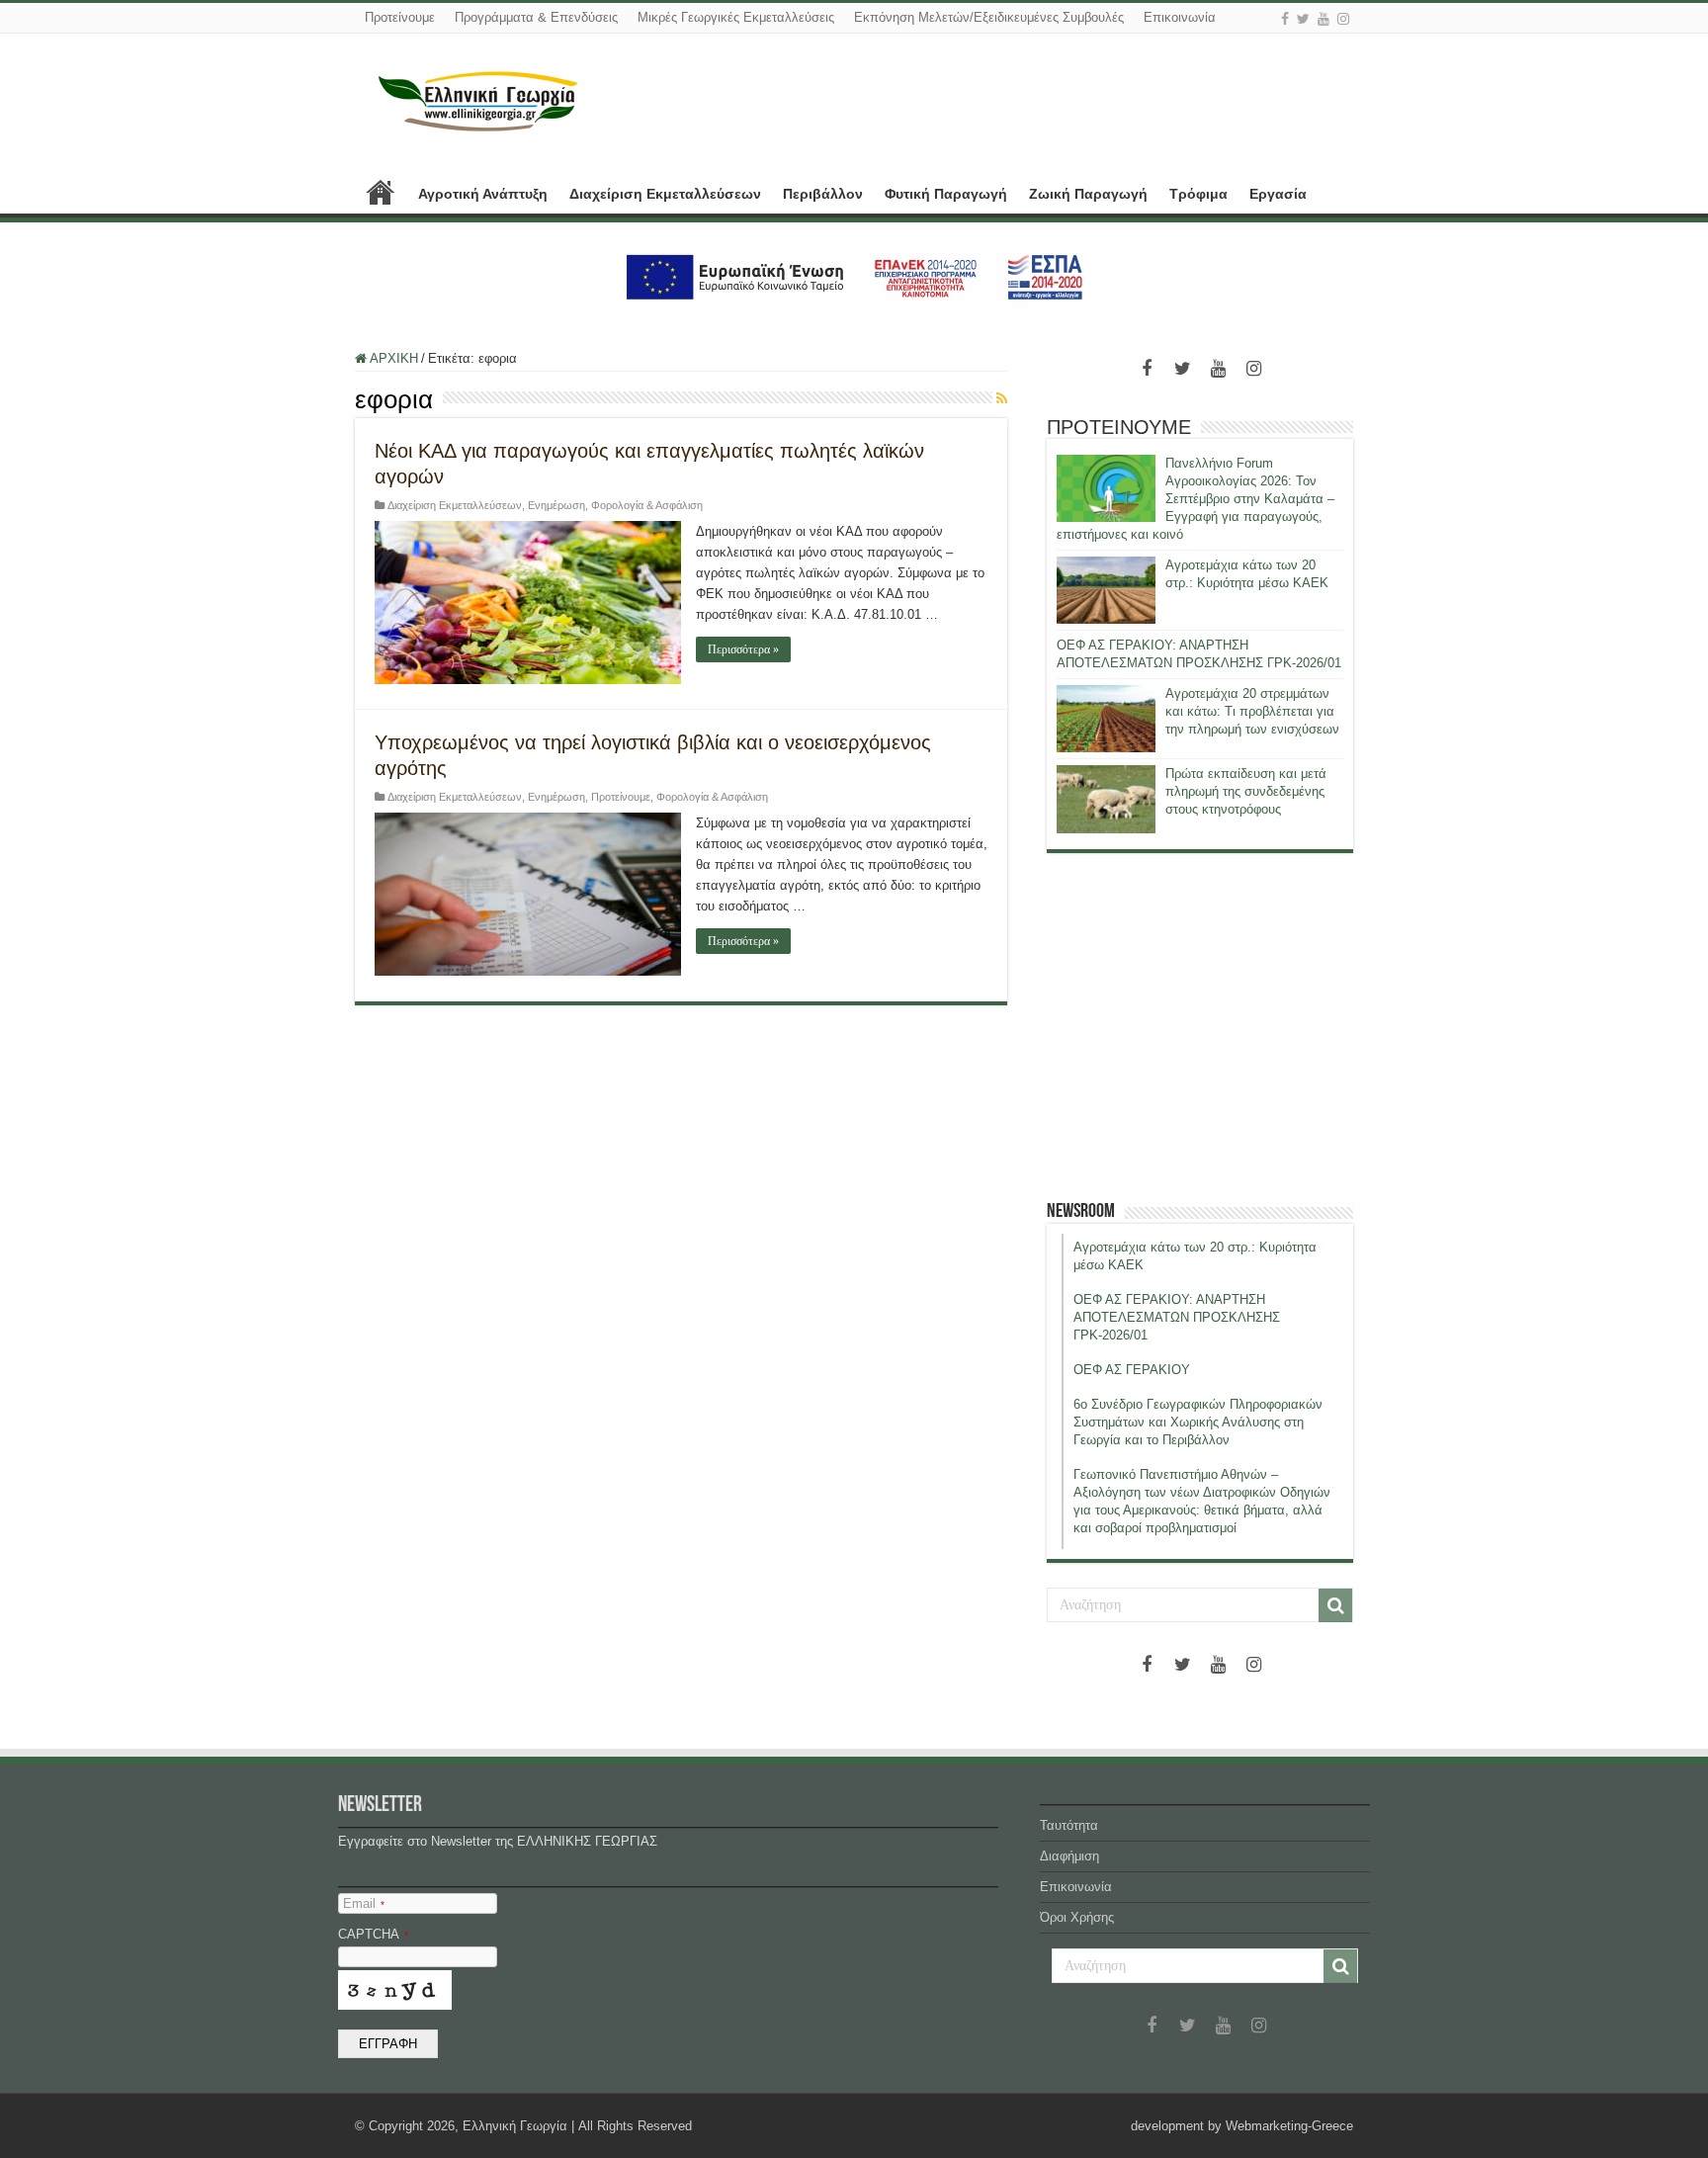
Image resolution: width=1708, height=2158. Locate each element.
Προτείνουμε (400, 17)
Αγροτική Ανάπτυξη (483, 194)
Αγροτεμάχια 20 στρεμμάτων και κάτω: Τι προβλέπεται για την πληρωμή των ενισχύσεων (1252, 711)
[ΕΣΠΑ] (854, 276)
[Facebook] (1285, 19)
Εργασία (1278, 194)
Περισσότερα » (743, 649)
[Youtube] (1324, 19)
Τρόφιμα (1198, 194)
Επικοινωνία (1180, 17)
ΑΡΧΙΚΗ (381, 192)
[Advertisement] (1200, 1026)
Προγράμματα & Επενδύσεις (536, 17)
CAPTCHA (373, 1934)
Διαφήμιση (1069, 1856)
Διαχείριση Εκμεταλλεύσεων (665, 194)
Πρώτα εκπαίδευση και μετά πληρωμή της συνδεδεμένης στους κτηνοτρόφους (1246, 791)
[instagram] (1343, 19)
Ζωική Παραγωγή (1088, 194)
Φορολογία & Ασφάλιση (647, 505)
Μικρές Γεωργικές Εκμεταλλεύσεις (736, 17)
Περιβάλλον (823, 194)
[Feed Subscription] (1002, 398)
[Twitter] (1303, 19)
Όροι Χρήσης (1077, 1917)
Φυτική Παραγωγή (946, 194)
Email (364, 1903)
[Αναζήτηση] (1335, 1605)
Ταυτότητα (1069, 1825)
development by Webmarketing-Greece (1242, 2126)
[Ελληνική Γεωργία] (478, 99)
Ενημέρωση (556, 505)
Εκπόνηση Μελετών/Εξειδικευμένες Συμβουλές (989, 17)
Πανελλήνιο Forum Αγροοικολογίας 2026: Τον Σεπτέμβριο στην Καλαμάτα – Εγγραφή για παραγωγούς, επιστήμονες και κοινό (1196, 499)
